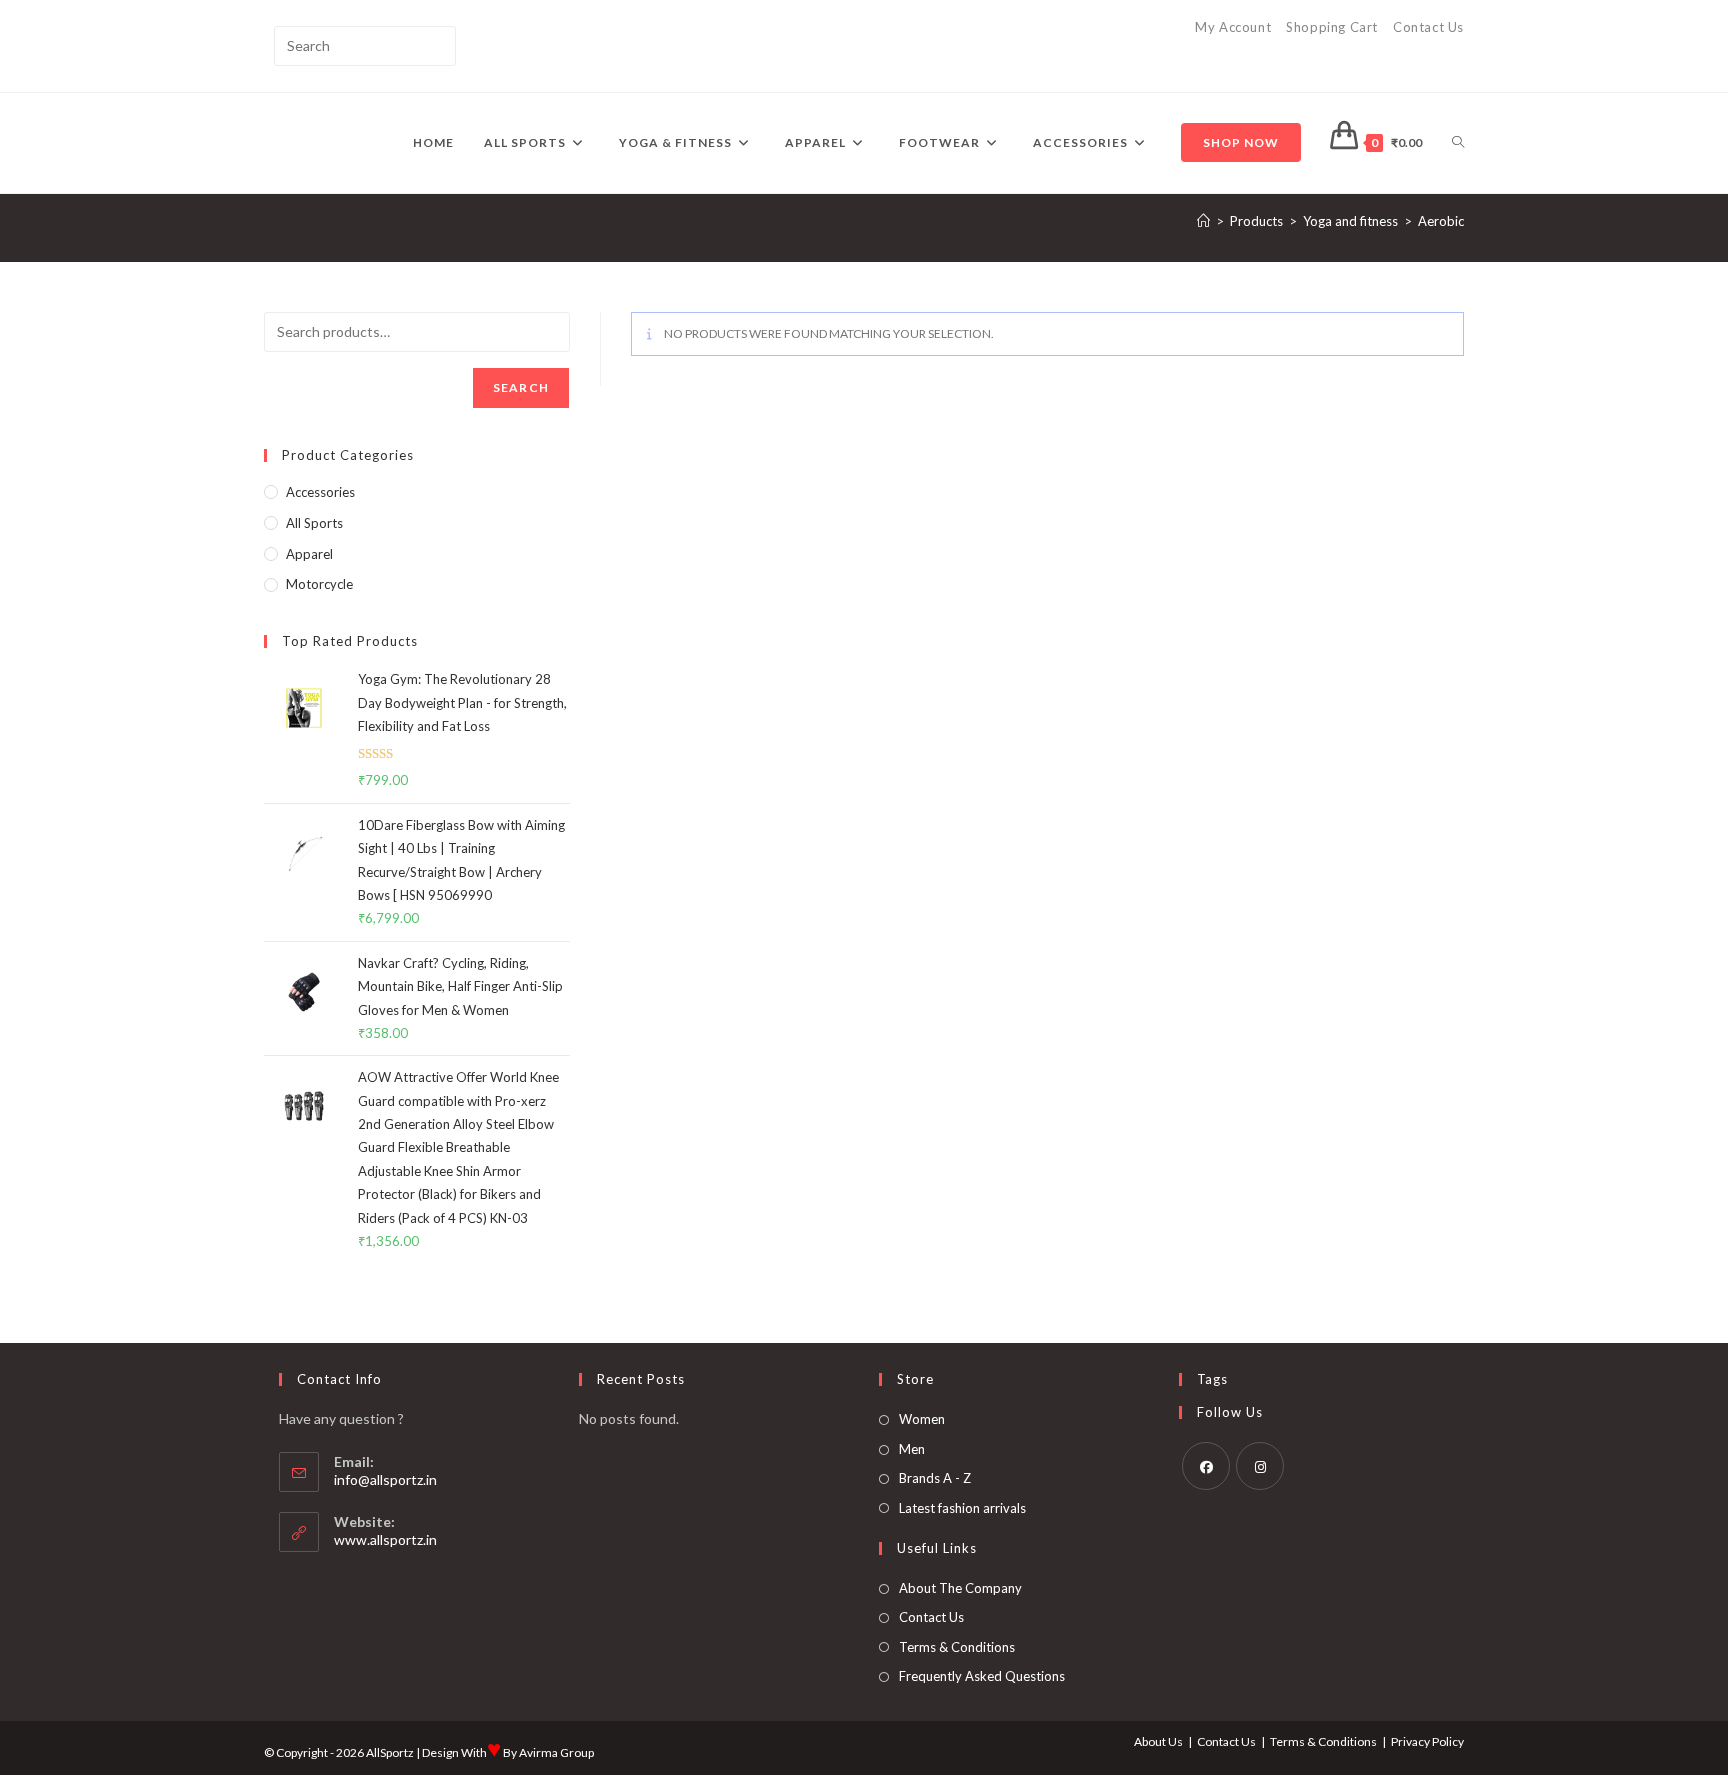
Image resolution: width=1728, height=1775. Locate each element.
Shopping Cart (1332, 27)
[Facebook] (1206, 1466)
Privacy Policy (1427, 1741)
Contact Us (1428, 27)
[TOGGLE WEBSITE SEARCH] (1458, 143)
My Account (1233, 27)
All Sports (314, 523)
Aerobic (1441, 221)
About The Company (960, 1588)
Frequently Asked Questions (982, 1676)
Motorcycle (319, 584)
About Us (1158, 1741)
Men (912, 1449)
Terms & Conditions (957, 1647)
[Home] (1203, 221)
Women (922, 1419)
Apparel (309, 554)
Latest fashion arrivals (962, 1508)
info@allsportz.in (385, 1479)
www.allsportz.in (385, 1539)
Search (521, 387)
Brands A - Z (935, 1478)
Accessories (320, 492)
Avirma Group (556, 1752)
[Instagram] (1260, 1466)
